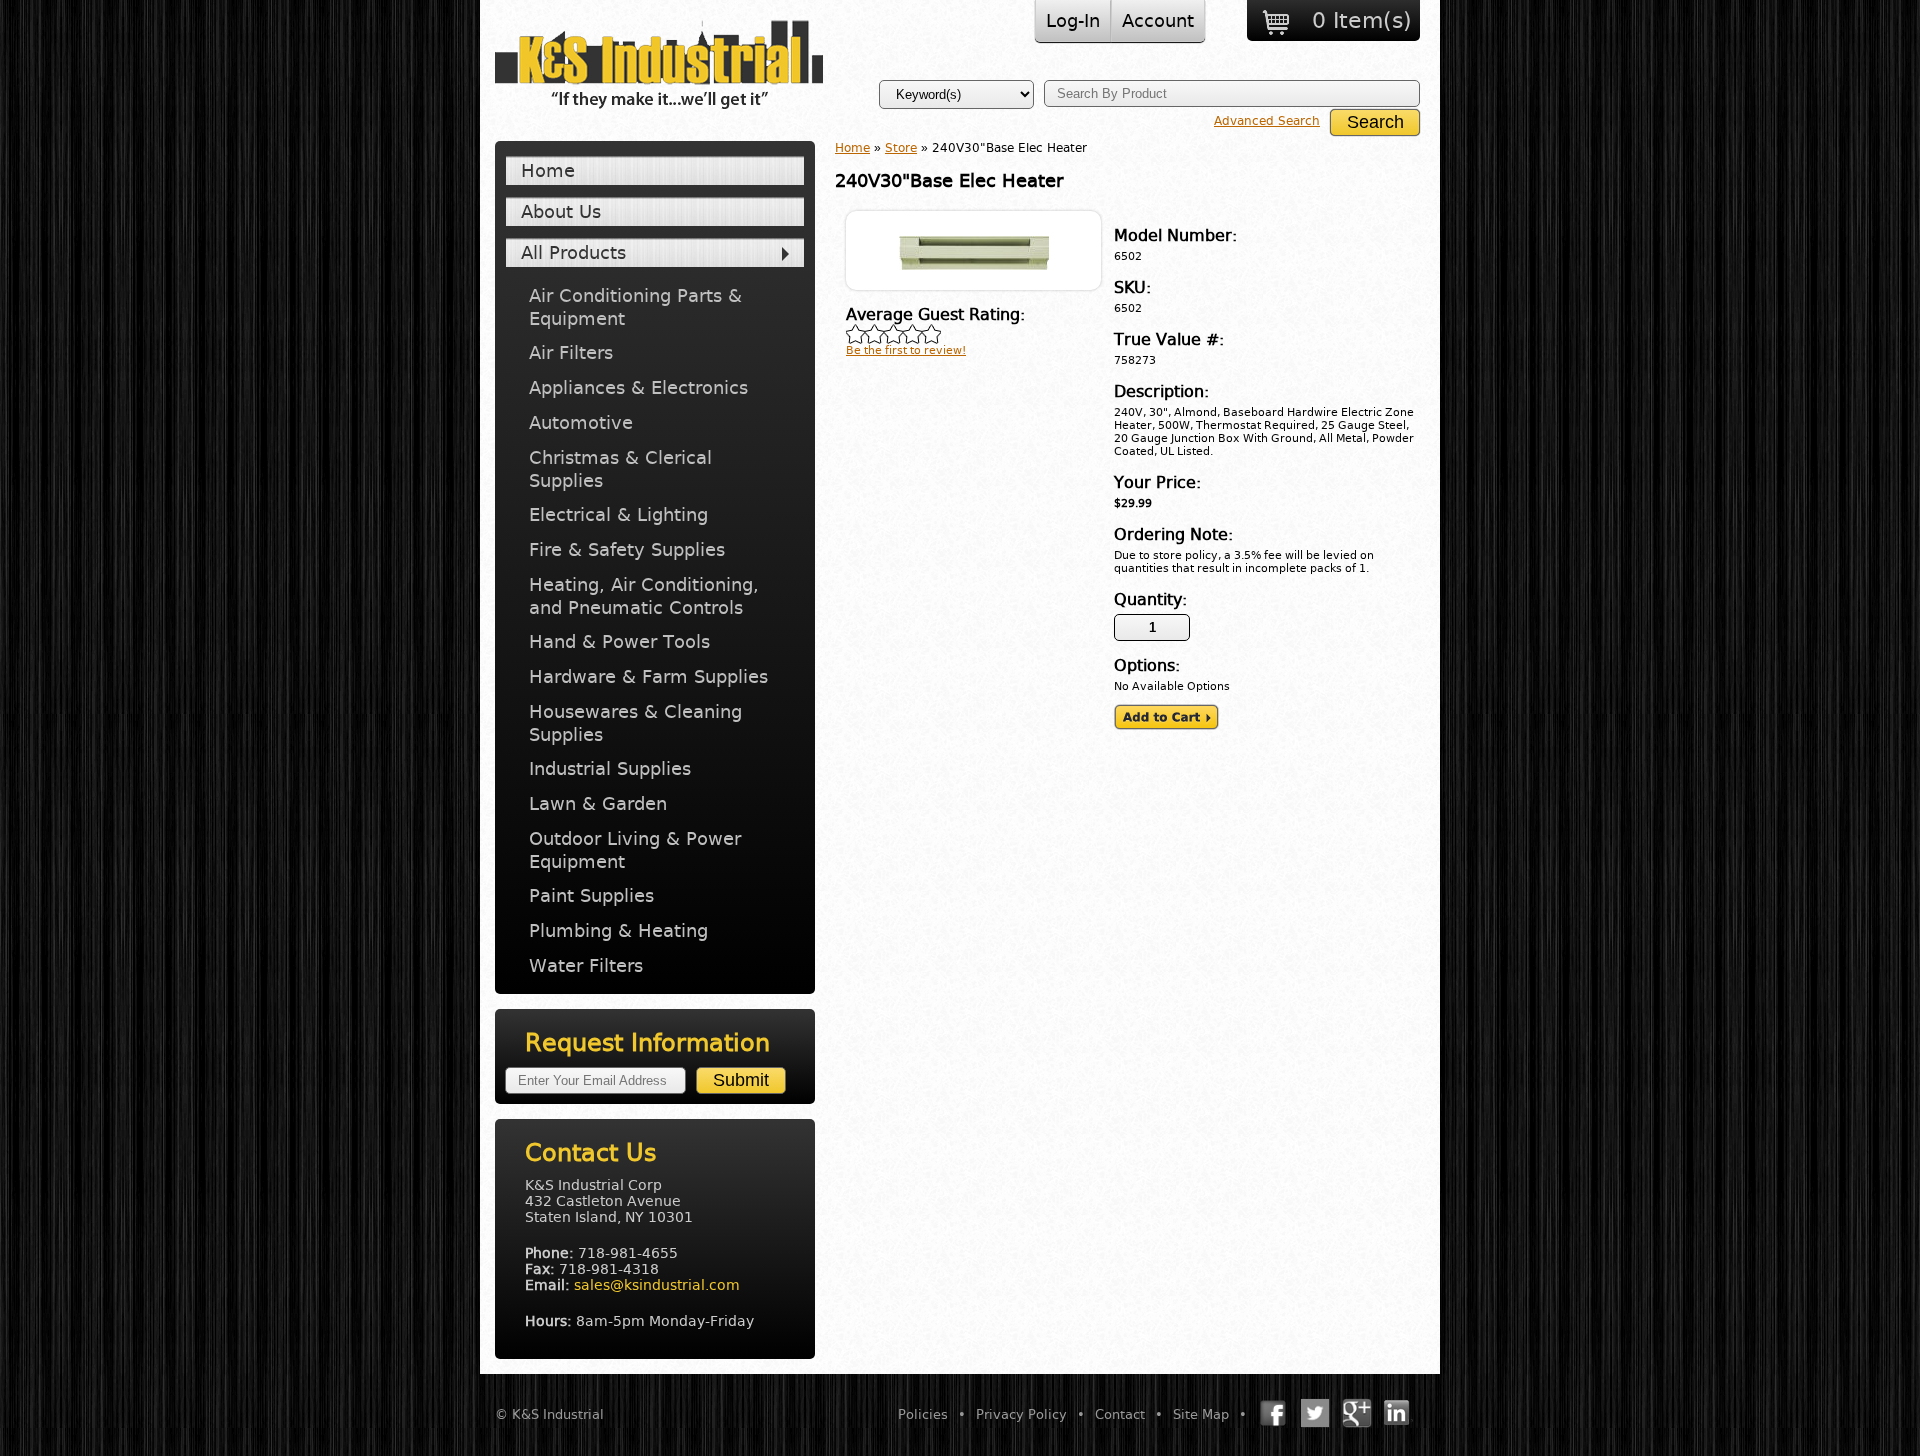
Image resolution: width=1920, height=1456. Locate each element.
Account (1158, 20)
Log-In (1073, 20)
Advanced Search (1267, 121)
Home (548, 170)
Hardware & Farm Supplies (648, 676)
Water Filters (586, 965)
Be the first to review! (906, 350)
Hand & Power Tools (619, 641)
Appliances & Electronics (638, 387)
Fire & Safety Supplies (627, 549)
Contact (1120, 1414)
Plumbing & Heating (618, 930)
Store (901, 148)
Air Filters (571, 352)
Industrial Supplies (610, 768)
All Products (573, 252)
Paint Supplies (591, 895)
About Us (561, 211)
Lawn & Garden (598, 803)
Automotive (581, 422)
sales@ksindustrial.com (657, 1285)
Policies (923, 1414)
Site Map (1201, 1414)
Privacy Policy (1021, 1414)
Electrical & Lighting (618, 514)
